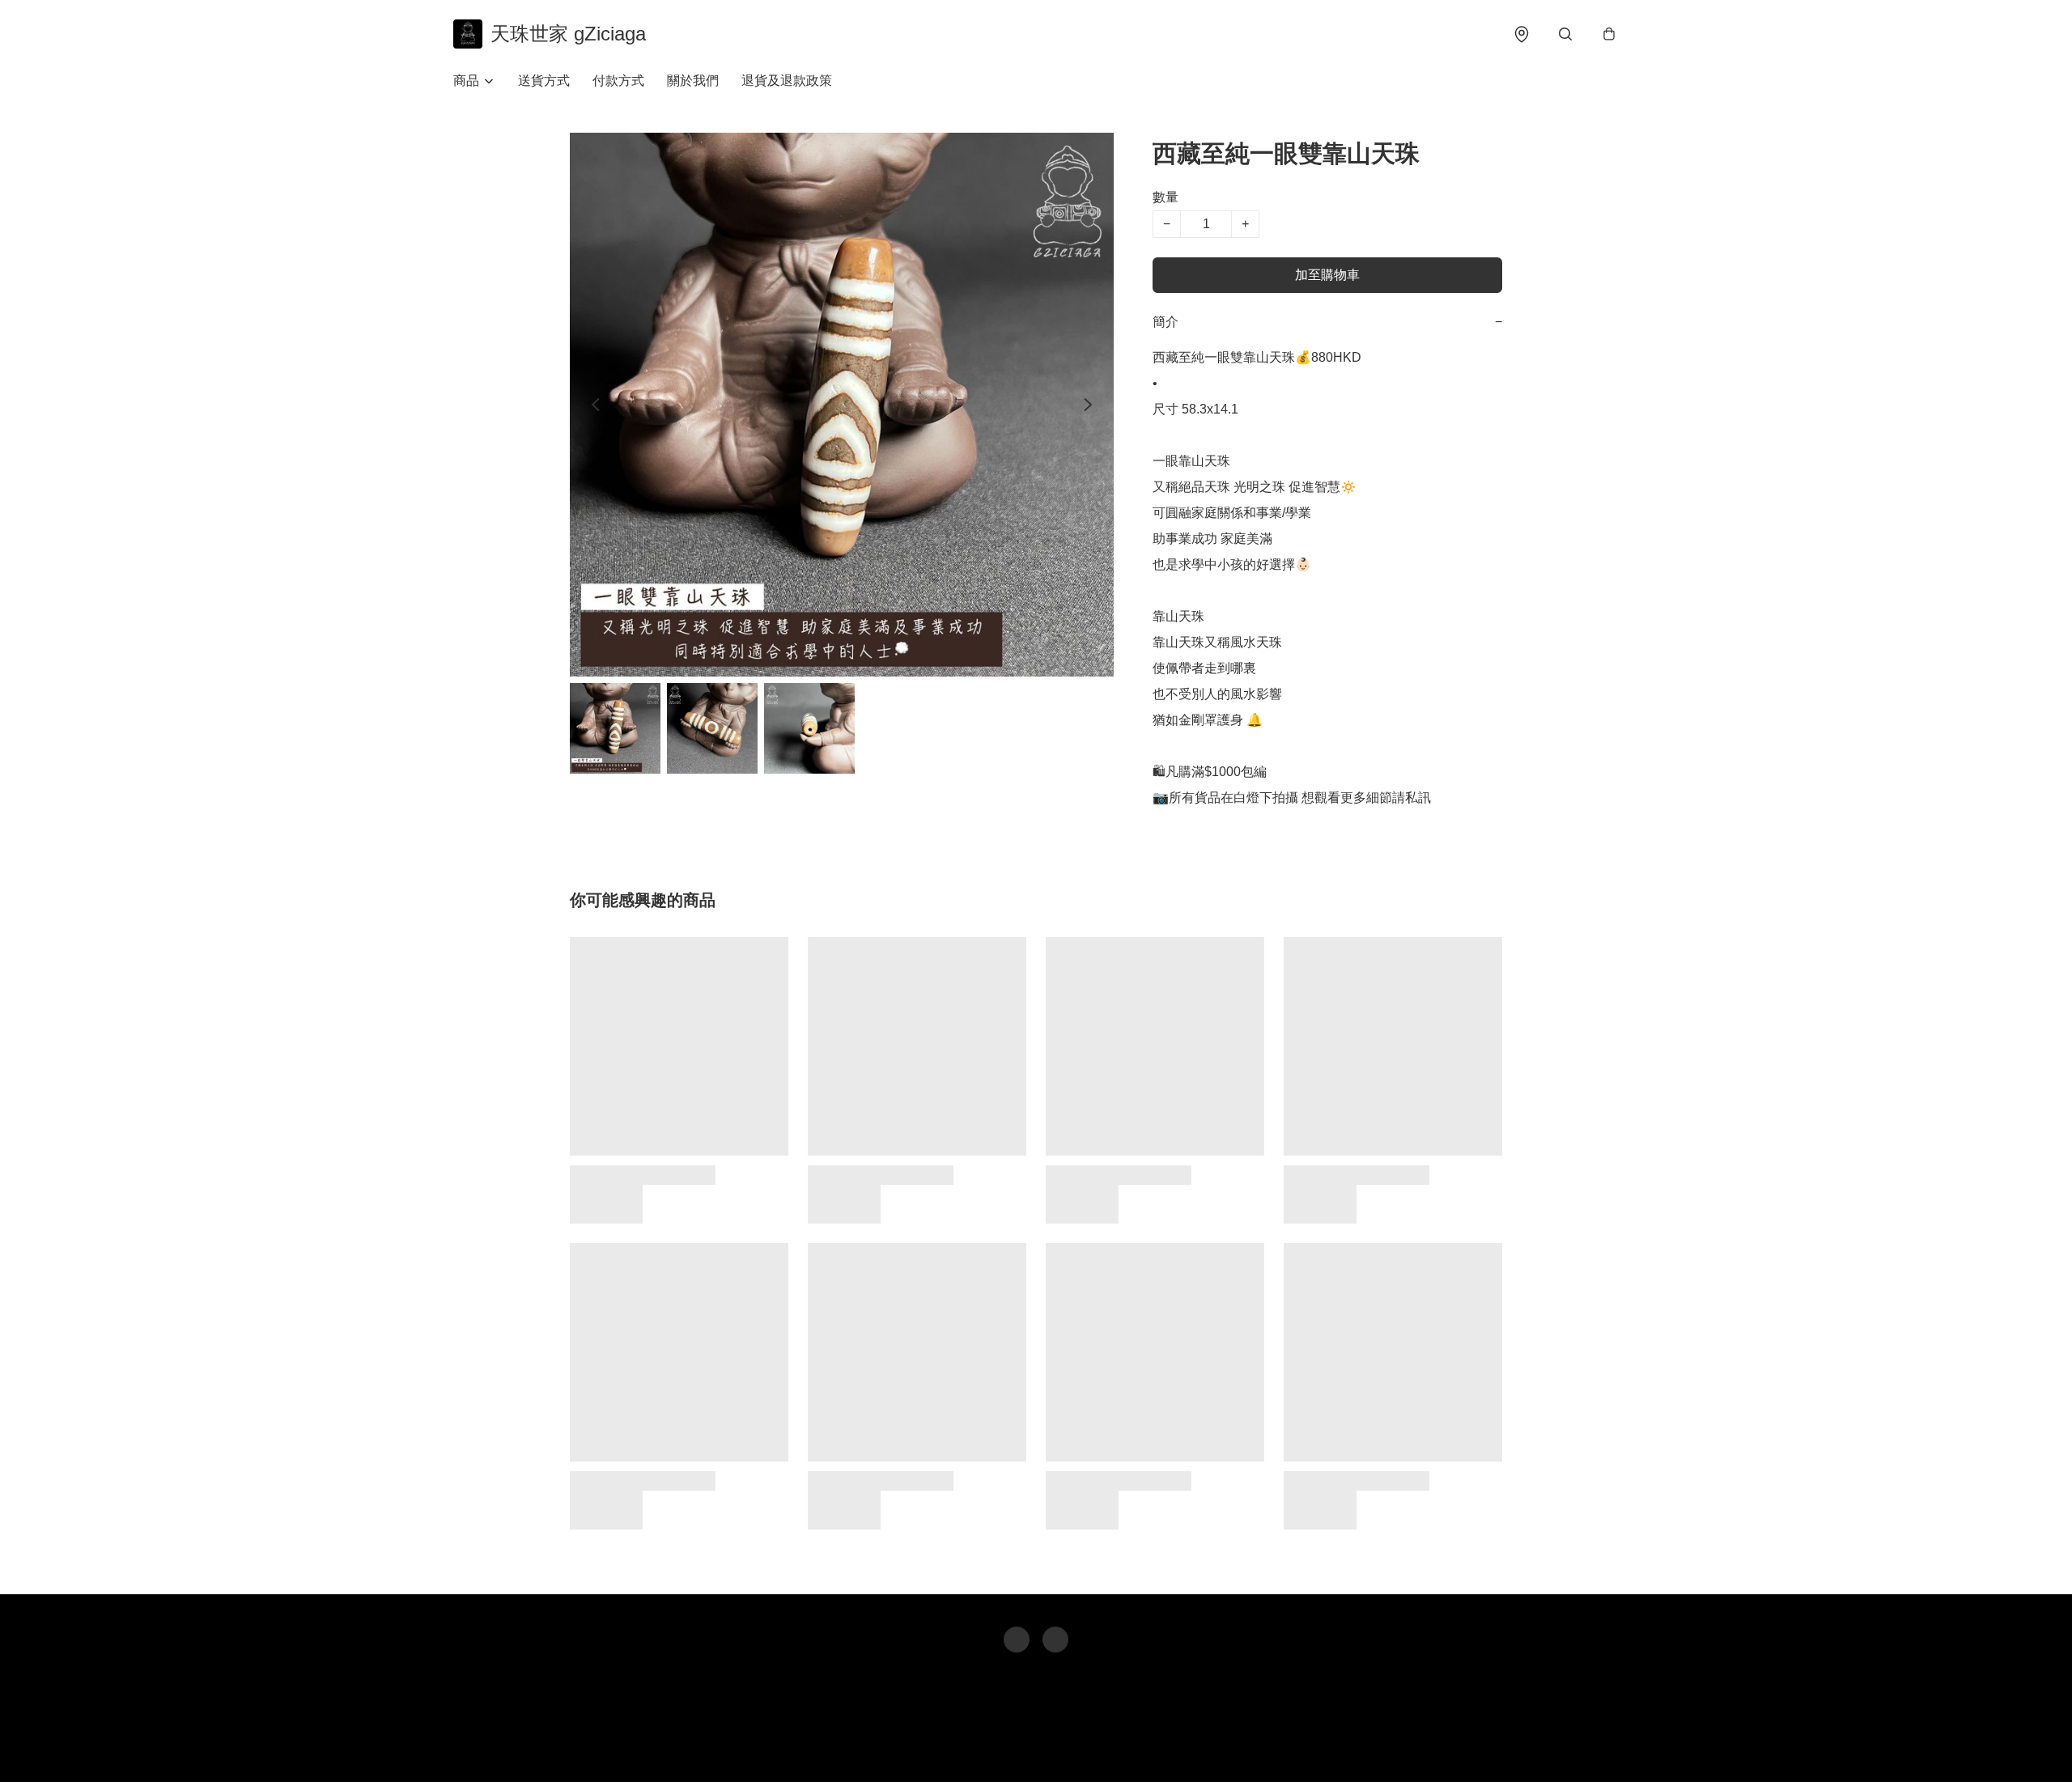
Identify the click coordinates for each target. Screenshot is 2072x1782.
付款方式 (618, 81)
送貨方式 (544, 81)
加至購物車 (1327, 275)
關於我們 (693, 81)
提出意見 (1093, 1746)
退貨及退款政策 (787, 81)
